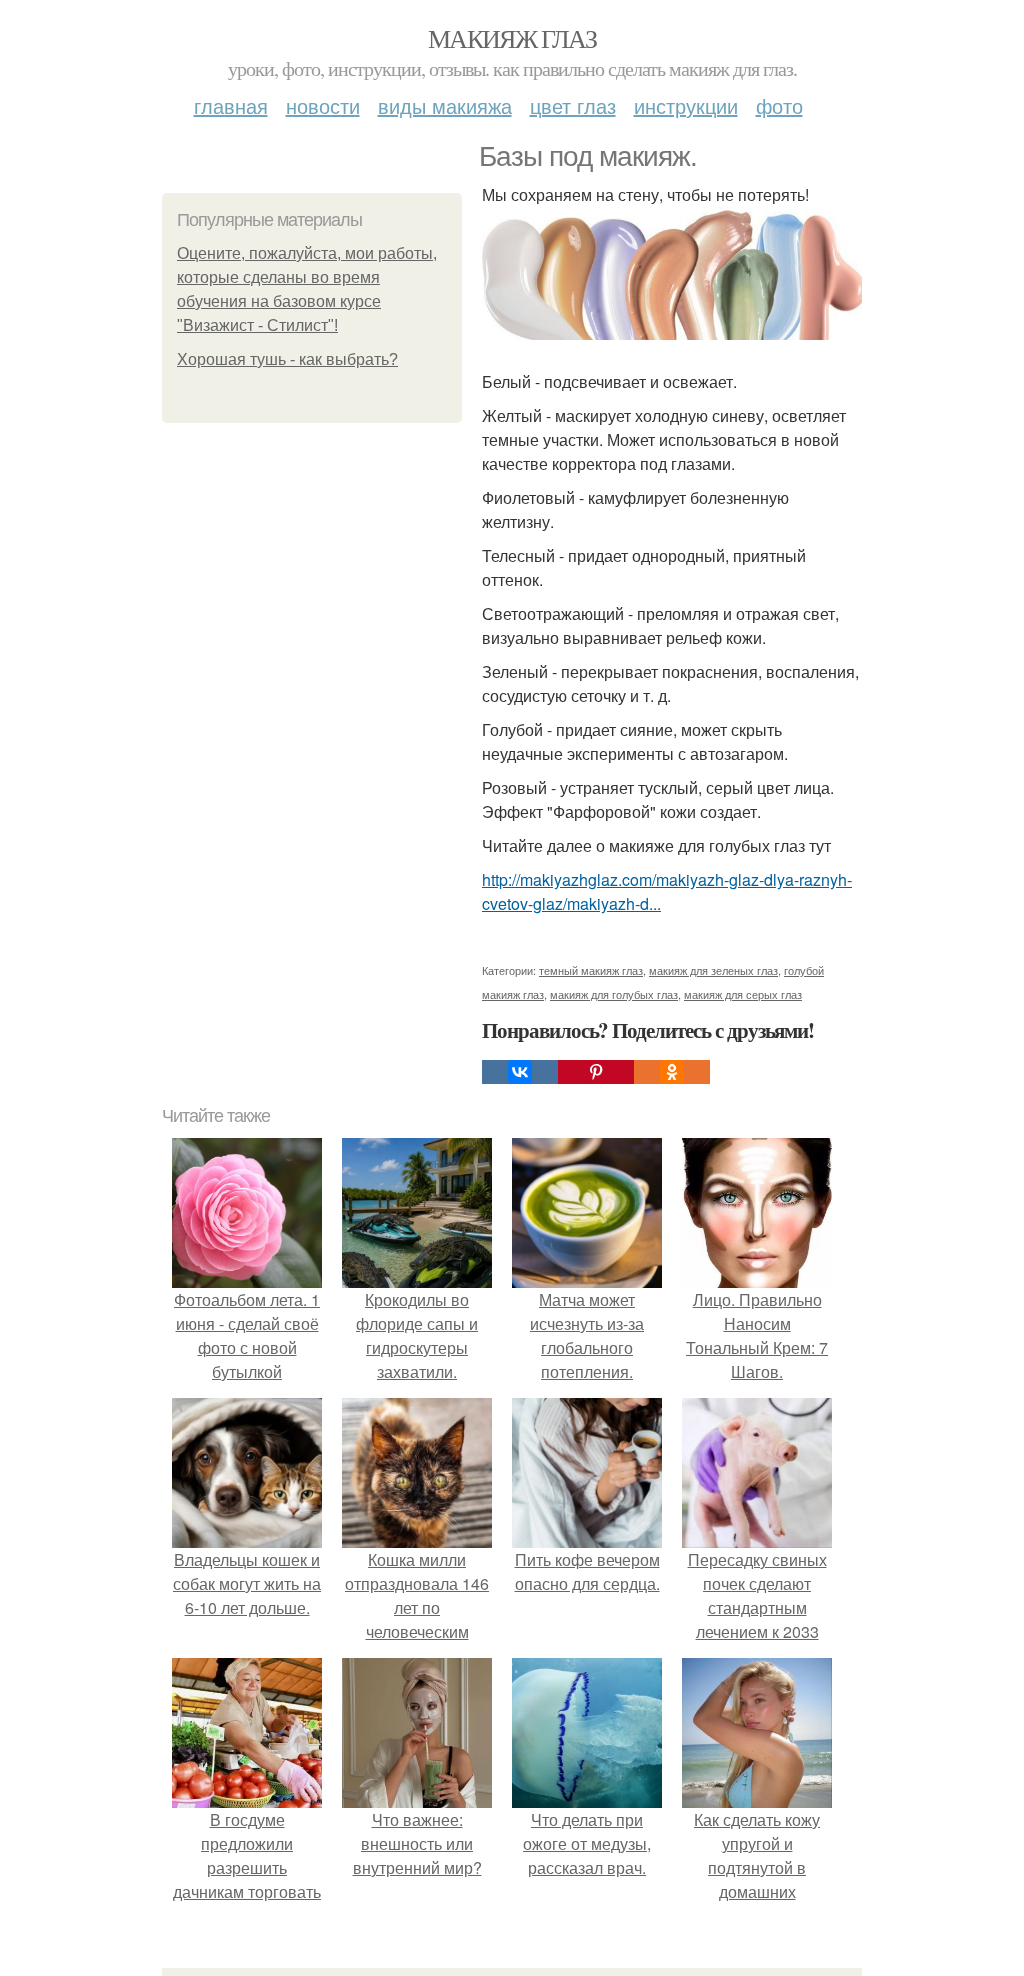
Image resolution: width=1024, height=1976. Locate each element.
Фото (779, 105)
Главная (231, 105)
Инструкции (686, 105)
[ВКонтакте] (520, 1072)
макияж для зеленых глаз (713, 970)
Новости (323, 105)
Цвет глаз (573, 105)
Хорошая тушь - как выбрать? (287, 359)
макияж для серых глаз (743, 994)
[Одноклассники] (672, 1072)
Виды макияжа (445, 105)
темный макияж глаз (591, 970)
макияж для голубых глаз (614, 994)
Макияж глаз (512, 38)
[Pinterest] (596, 1072)
